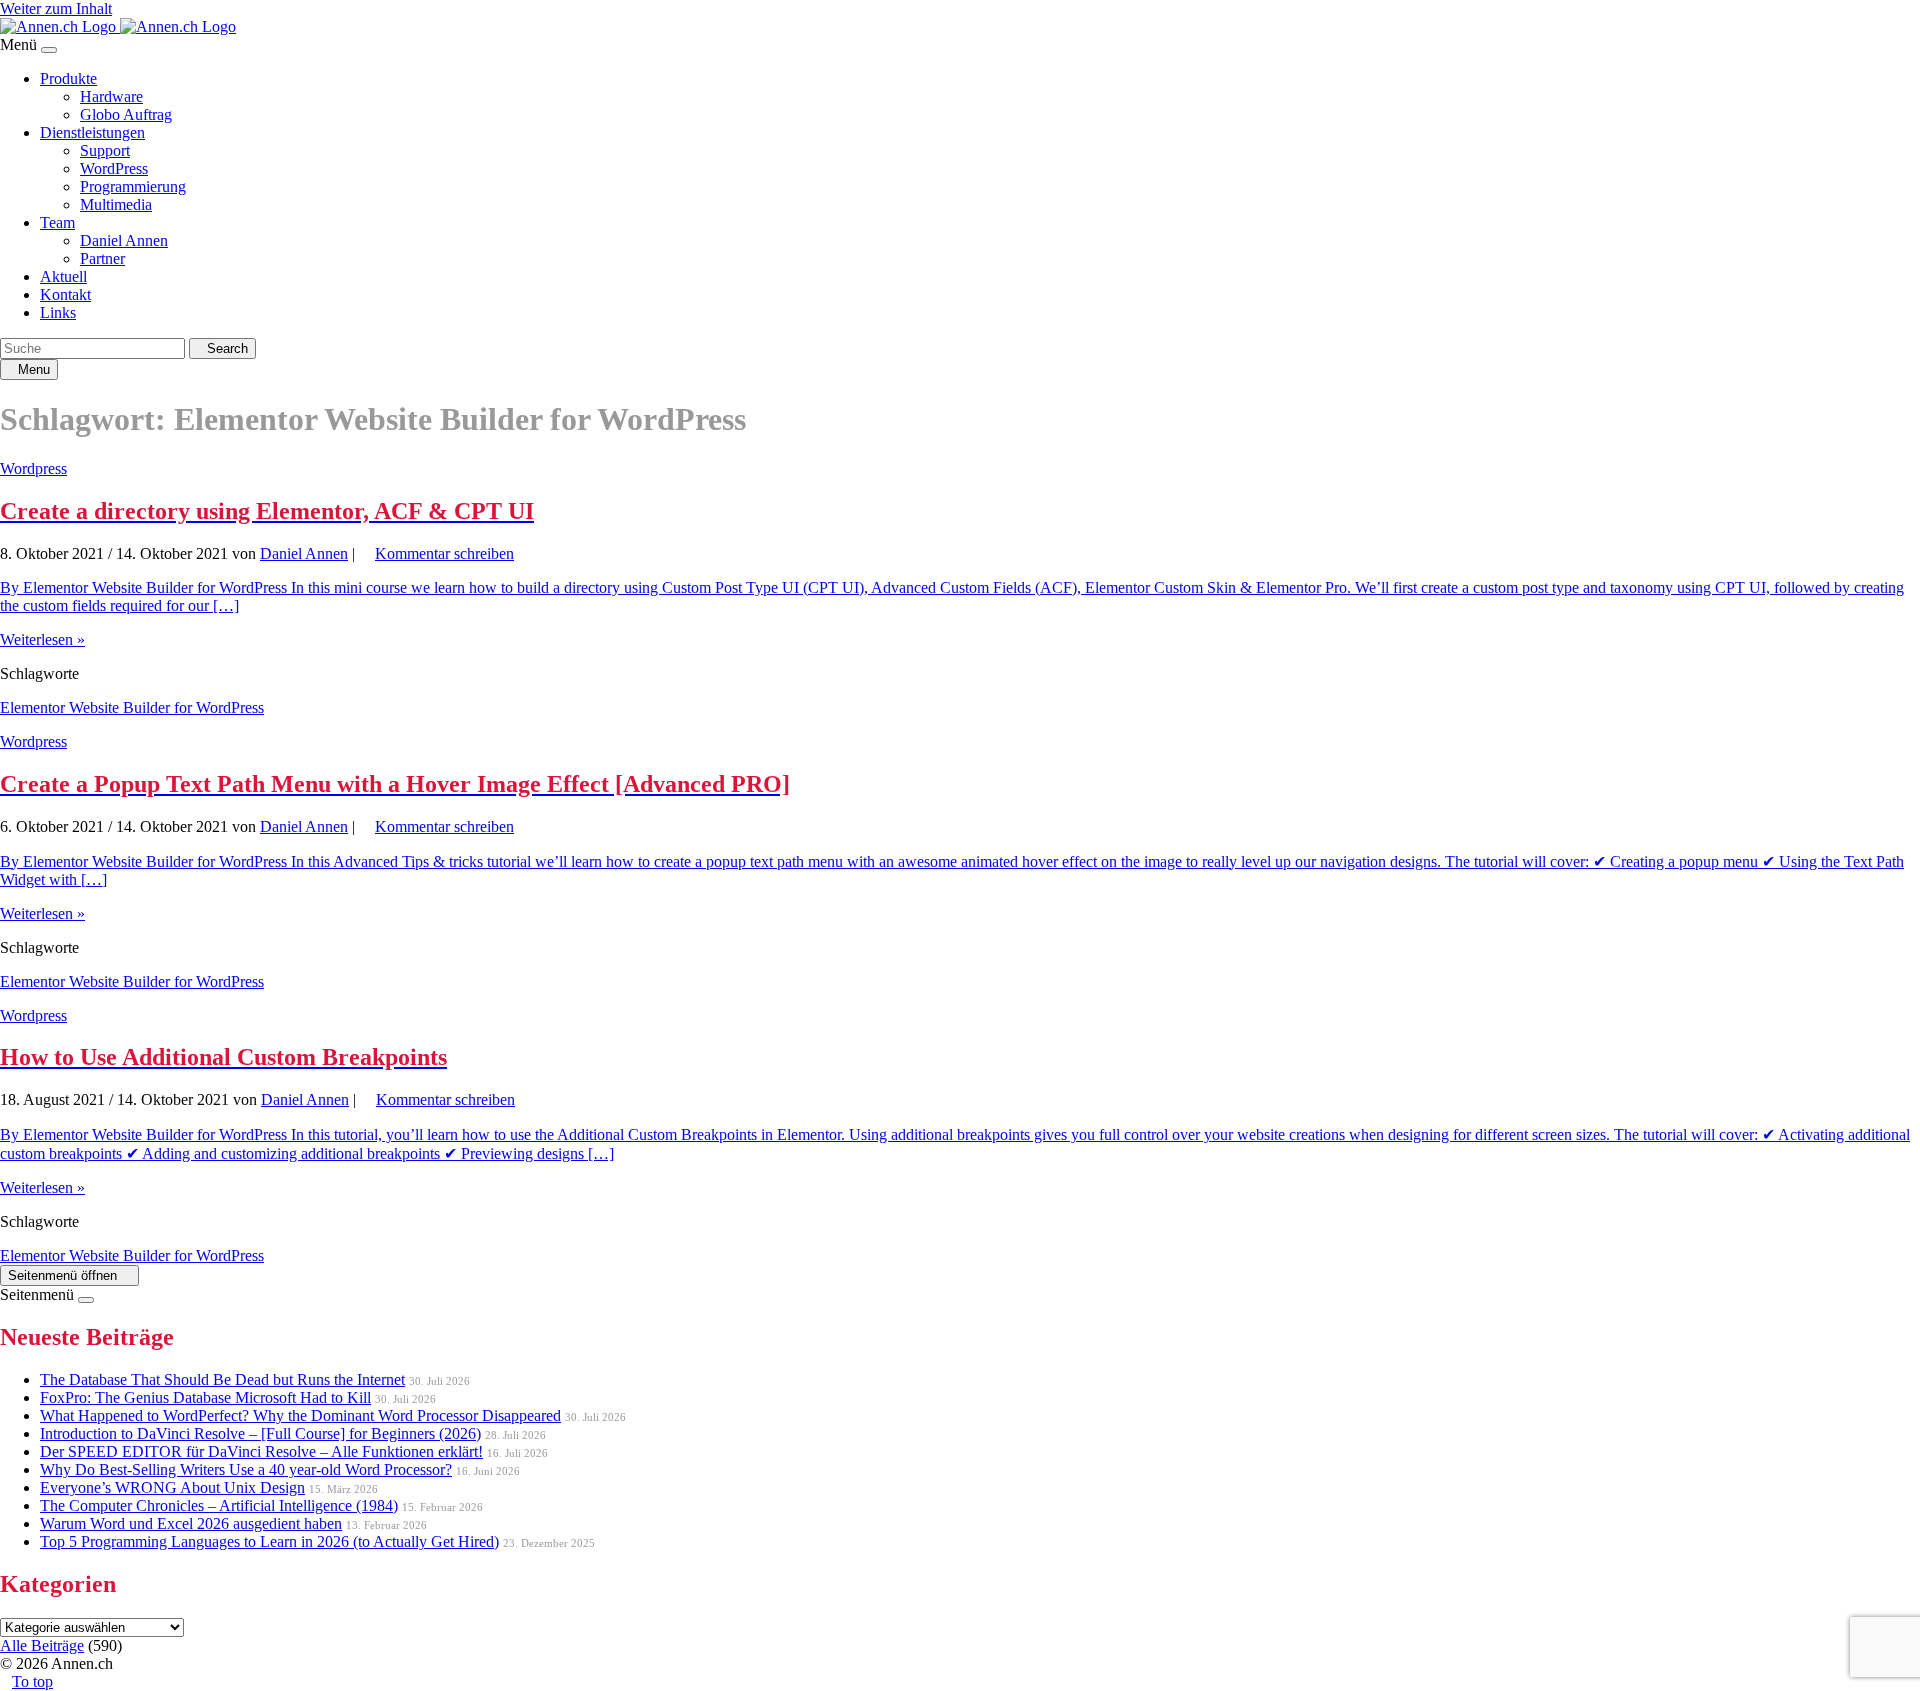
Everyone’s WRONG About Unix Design (172, 1487)
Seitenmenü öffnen (64, 1275)
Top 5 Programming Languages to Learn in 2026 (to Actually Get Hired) (269, 1541)
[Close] (49, 50)
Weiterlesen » (42, 639)
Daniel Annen (124, 240)
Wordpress (33, 468)
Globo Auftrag (126, 114)
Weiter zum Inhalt (56, 8)
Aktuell (63, 276)
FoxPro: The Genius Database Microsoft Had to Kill (205, 1397)
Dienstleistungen (92, 132)
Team (57, 222)
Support (105, 150)
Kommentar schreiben (444, 553)
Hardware (111, 96)
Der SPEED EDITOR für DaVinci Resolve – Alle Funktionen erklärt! (261, 1451)
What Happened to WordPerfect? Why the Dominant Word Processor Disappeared (300, 1415)
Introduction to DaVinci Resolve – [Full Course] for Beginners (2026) (260, 1433)
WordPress (114, 168)
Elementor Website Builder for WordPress (132, 707)
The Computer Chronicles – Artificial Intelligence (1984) (219, 1505)
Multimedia (116, 204)
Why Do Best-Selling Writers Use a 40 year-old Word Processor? (246, 1469)
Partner (102, 258)
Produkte (68, 78)
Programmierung (133, 186)
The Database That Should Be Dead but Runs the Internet (222, 1379)
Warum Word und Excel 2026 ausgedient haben (191, 1523)
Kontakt (65, 294)
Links (58, 312)
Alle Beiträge (42, 1645)
